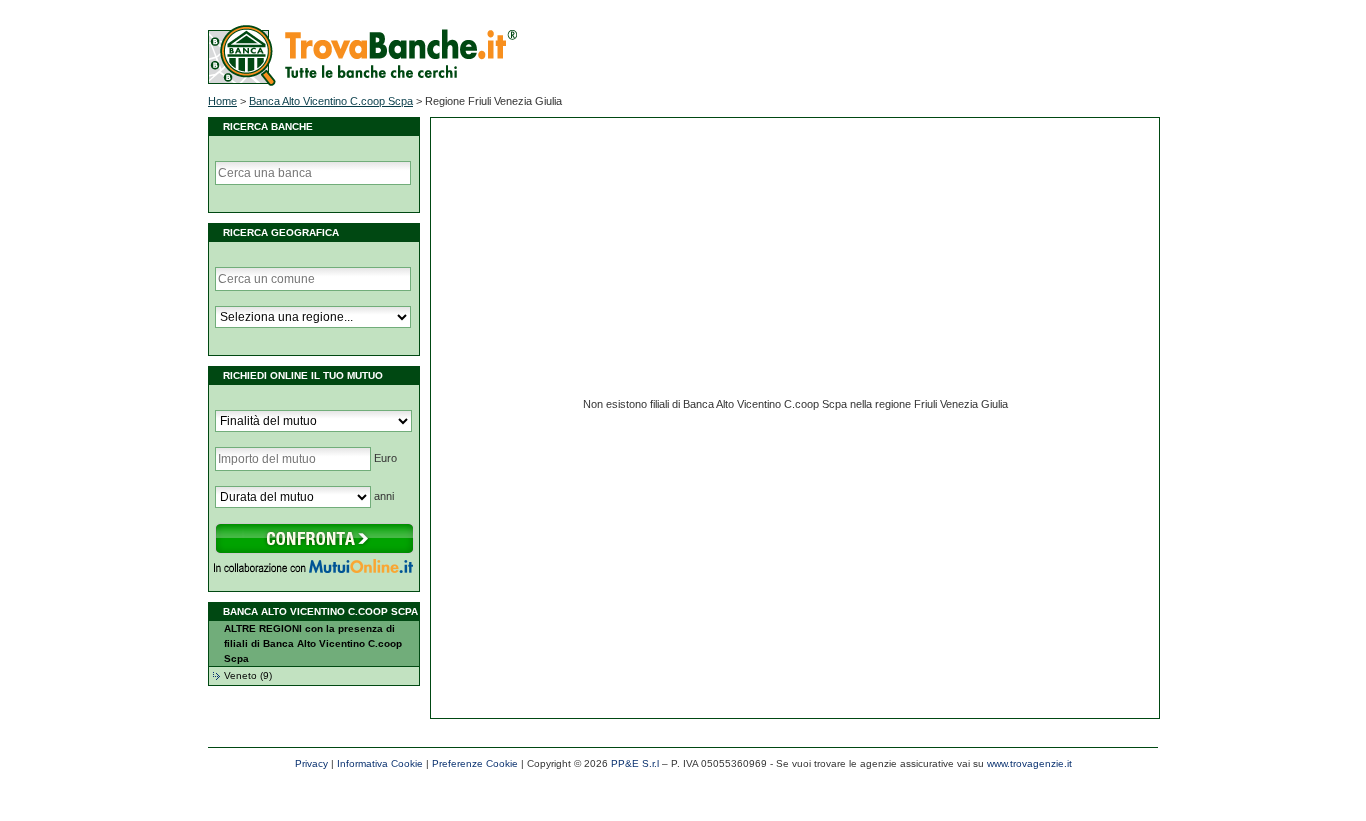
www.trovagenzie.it (1029, 763)
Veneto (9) (248, 675)
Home (222, 101)
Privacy (311, 763)
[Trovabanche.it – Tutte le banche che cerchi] (362, 82)
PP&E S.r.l (635, 763)
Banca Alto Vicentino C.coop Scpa (331, 101)
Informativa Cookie (380, 763)
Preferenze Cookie (475, 763)
